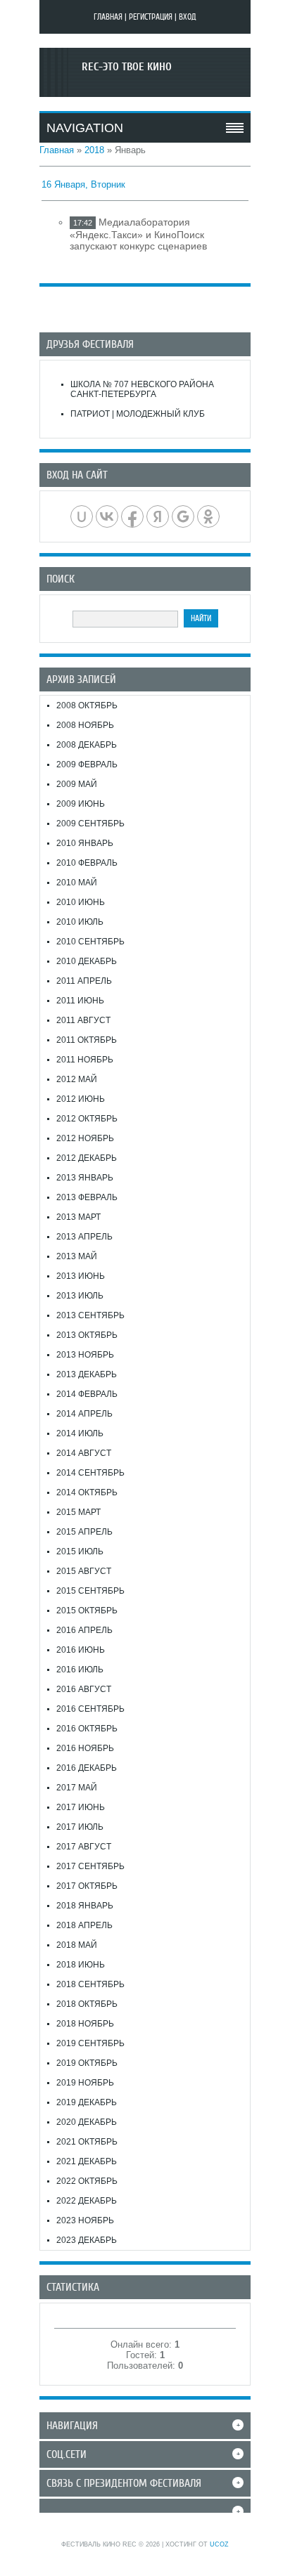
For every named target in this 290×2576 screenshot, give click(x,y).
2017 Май (77, 1788)
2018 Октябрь (87, 2004)
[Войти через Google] (183, 516)
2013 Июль (80, 1296)
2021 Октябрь (87, 2142)
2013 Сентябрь (90, 1315)
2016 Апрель (84, 1630)
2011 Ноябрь (85, 1060)
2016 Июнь (81, 1650)
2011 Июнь (80, 1001)
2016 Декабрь (87, 1768)
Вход (188, 17)
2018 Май (77, 1945)
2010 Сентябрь (90, 942)
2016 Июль (80, 1670)
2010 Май (77, 883)
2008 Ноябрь (85, 725)
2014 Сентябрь (90, 1473)
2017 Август (84, 1847)
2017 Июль (80, 1827)
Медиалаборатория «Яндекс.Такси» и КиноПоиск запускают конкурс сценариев (138, 234)
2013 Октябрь (87, 1335)
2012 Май (77, 1079)
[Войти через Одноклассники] (208, 516)
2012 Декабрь (87, 1158)
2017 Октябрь (87, 1886)
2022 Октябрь (87, 2181)
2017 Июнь (81, 1807)
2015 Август (84, 1571)
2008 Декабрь (87, 745)
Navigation (85, 128)
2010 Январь (85, 843)
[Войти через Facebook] (132, 516)
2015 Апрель (84, 1532)
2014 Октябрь (87, 1492)
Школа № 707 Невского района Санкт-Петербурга (142, 389)
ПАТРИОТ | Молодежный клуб (138, 414)
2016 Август (84, 1689)
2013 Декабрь (87, 1374)
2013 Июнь (81, 1276)
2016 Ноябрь (85, 1748)
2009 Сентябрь (90, 824)
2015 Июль (80, 1552)
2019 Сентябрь (90, 2043)
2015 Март (78, 1512)
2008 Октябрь (87, 705)
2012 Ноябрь (85, 1138)
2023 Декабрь (87, 2240)
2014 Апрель (84, 1414)
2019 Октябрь (87, 2063)
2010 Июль (80, 922)
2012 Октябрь (87, 1119)
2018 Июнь (81, 1965)
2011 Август (83, 1020)
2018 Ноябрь (85, 2024)
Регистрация (151, 17)
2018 (94, 150)
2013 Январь (85, 1178)
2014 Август (84, 1453)
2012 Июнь (81, 1099)
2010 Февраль (87, 863)
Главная (108, 17)
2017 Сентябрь (90, 1866)
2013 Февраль (87, 1197)
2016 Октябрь (87, 1729)
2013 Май (77, 1256)
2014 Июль (80, 1433)
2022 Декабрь (87, 2201)
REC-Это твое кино (127, 67)
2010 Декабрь (87, 961)
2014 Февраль (87, 1394)
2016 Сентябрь (90, 1709)
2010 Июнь (81, 902)
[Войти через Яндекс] (158, 516)
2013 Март (78, 1217)
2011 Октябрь (87, 1040)
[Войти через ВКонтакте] (107, 516)
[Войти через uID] (82, 516)
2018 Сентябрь (90, 1984)
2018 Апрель (84, 1925)
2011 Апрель (84, 981)
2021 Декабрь (87, 2161)
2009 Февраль (87, 765)
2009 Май (77, 784)
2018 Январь (85, 1906)
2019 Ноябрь (85, 2083)
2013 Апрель (84, 1237)
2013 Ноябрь (85, 1355)
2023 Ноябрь (85, 2220)
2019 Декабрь (87, 2102)
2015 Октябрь (87, 1611)
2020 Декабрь (87, 2122)
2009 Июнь (81, 804)
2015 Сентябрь (90, 1591)
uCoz (219, 2544)
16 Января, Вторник (83, 184)
